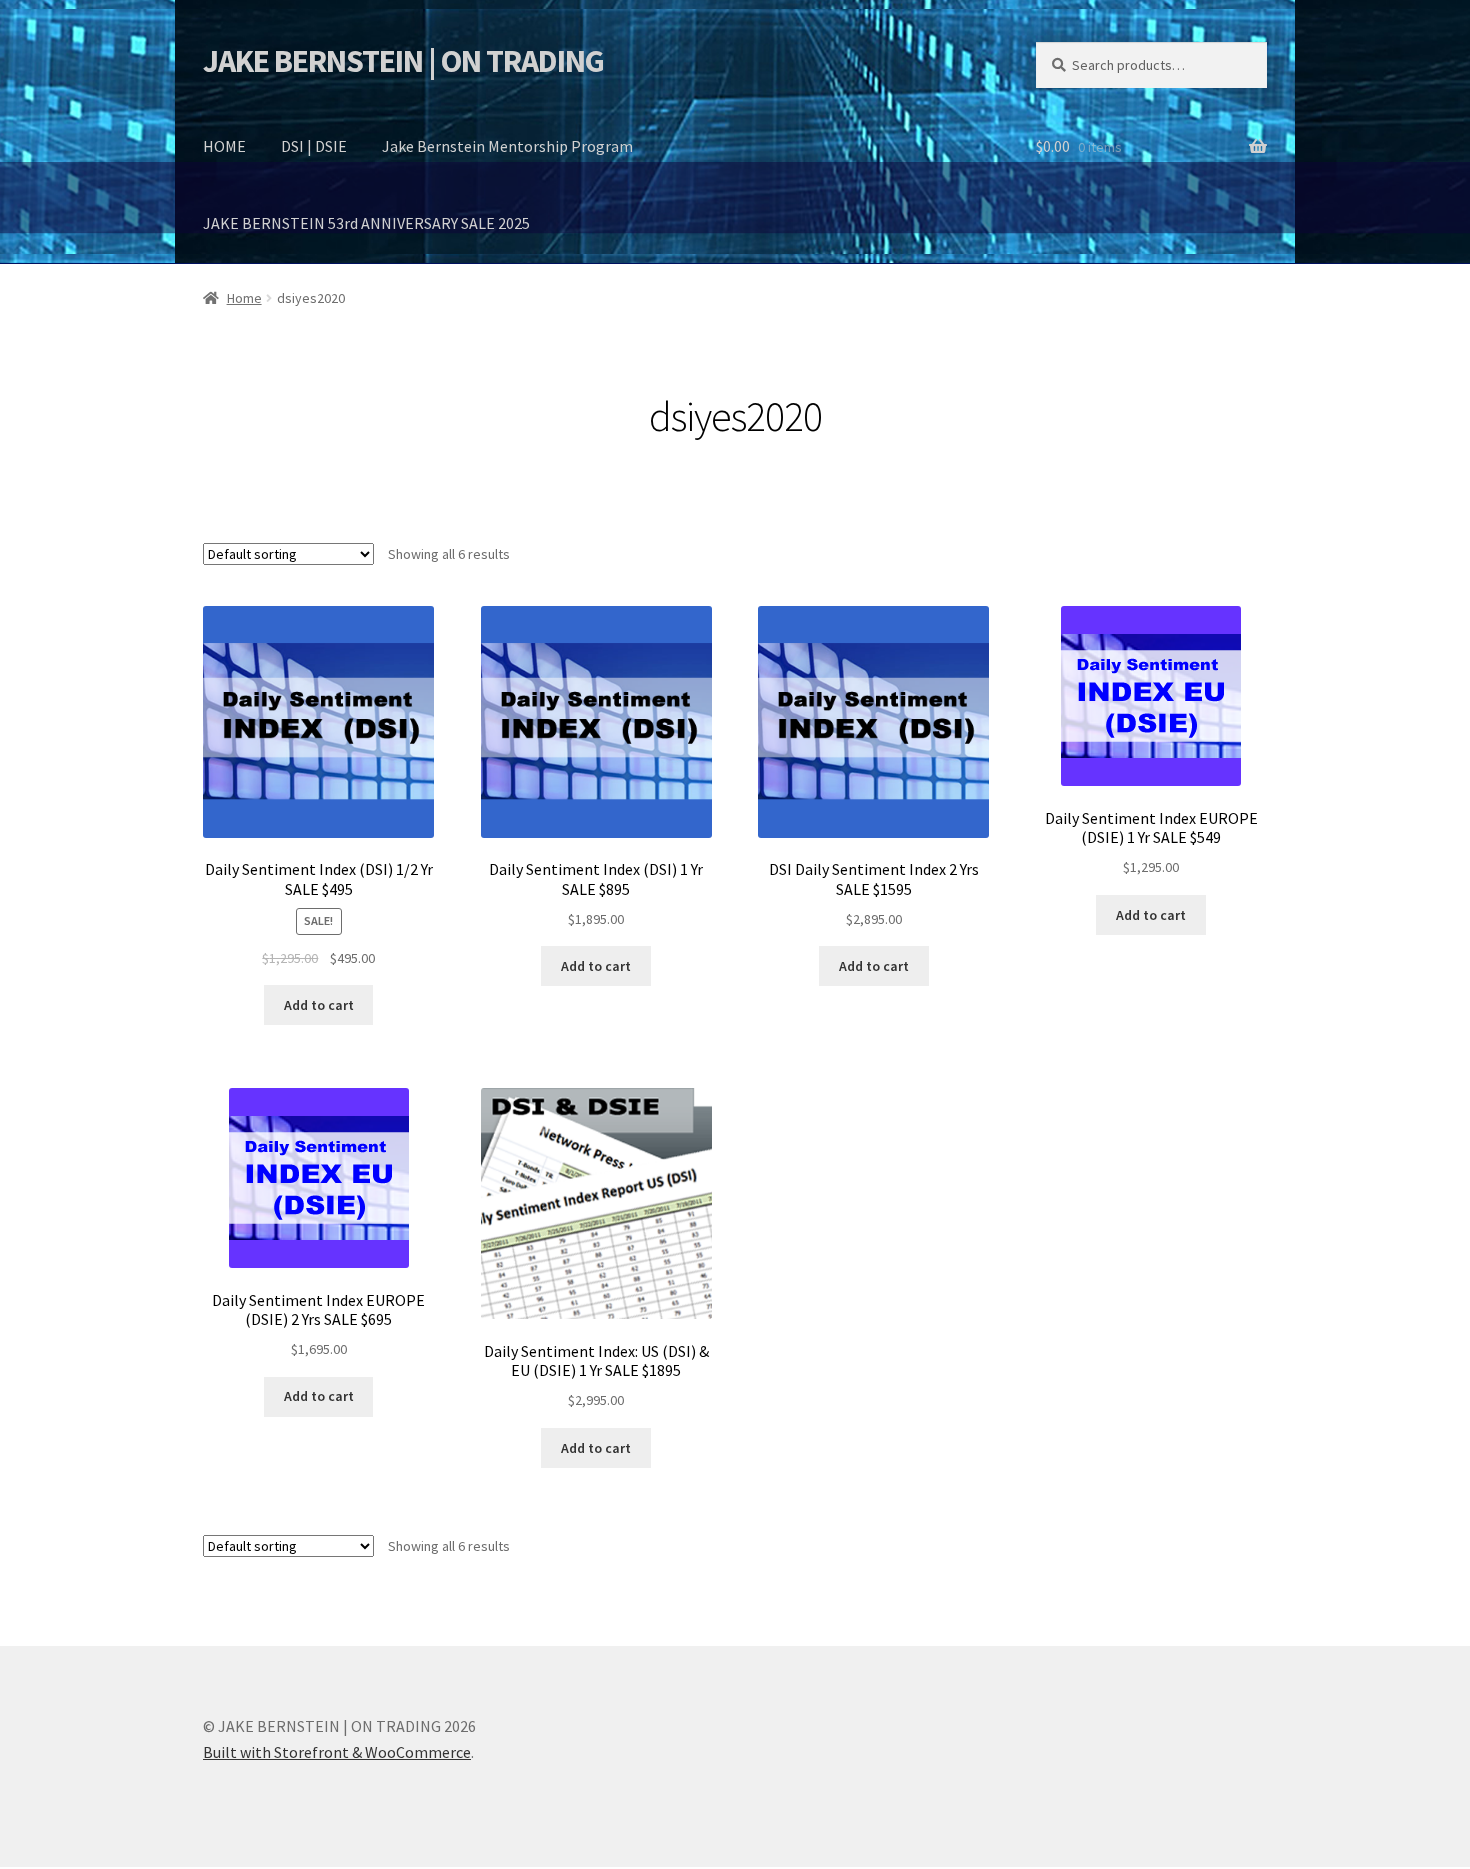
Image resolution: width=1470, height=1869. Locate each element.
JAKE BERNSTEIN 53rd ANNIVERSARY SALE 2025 (366, 223)
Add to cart (319, 1005)
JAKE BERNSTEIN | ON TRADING (403, 61)
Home (244, 298)
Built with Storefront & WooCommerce (337, 1752)
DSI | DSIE (314, 146)
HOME (224, 146)
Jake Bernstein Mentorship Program (507, 146)
